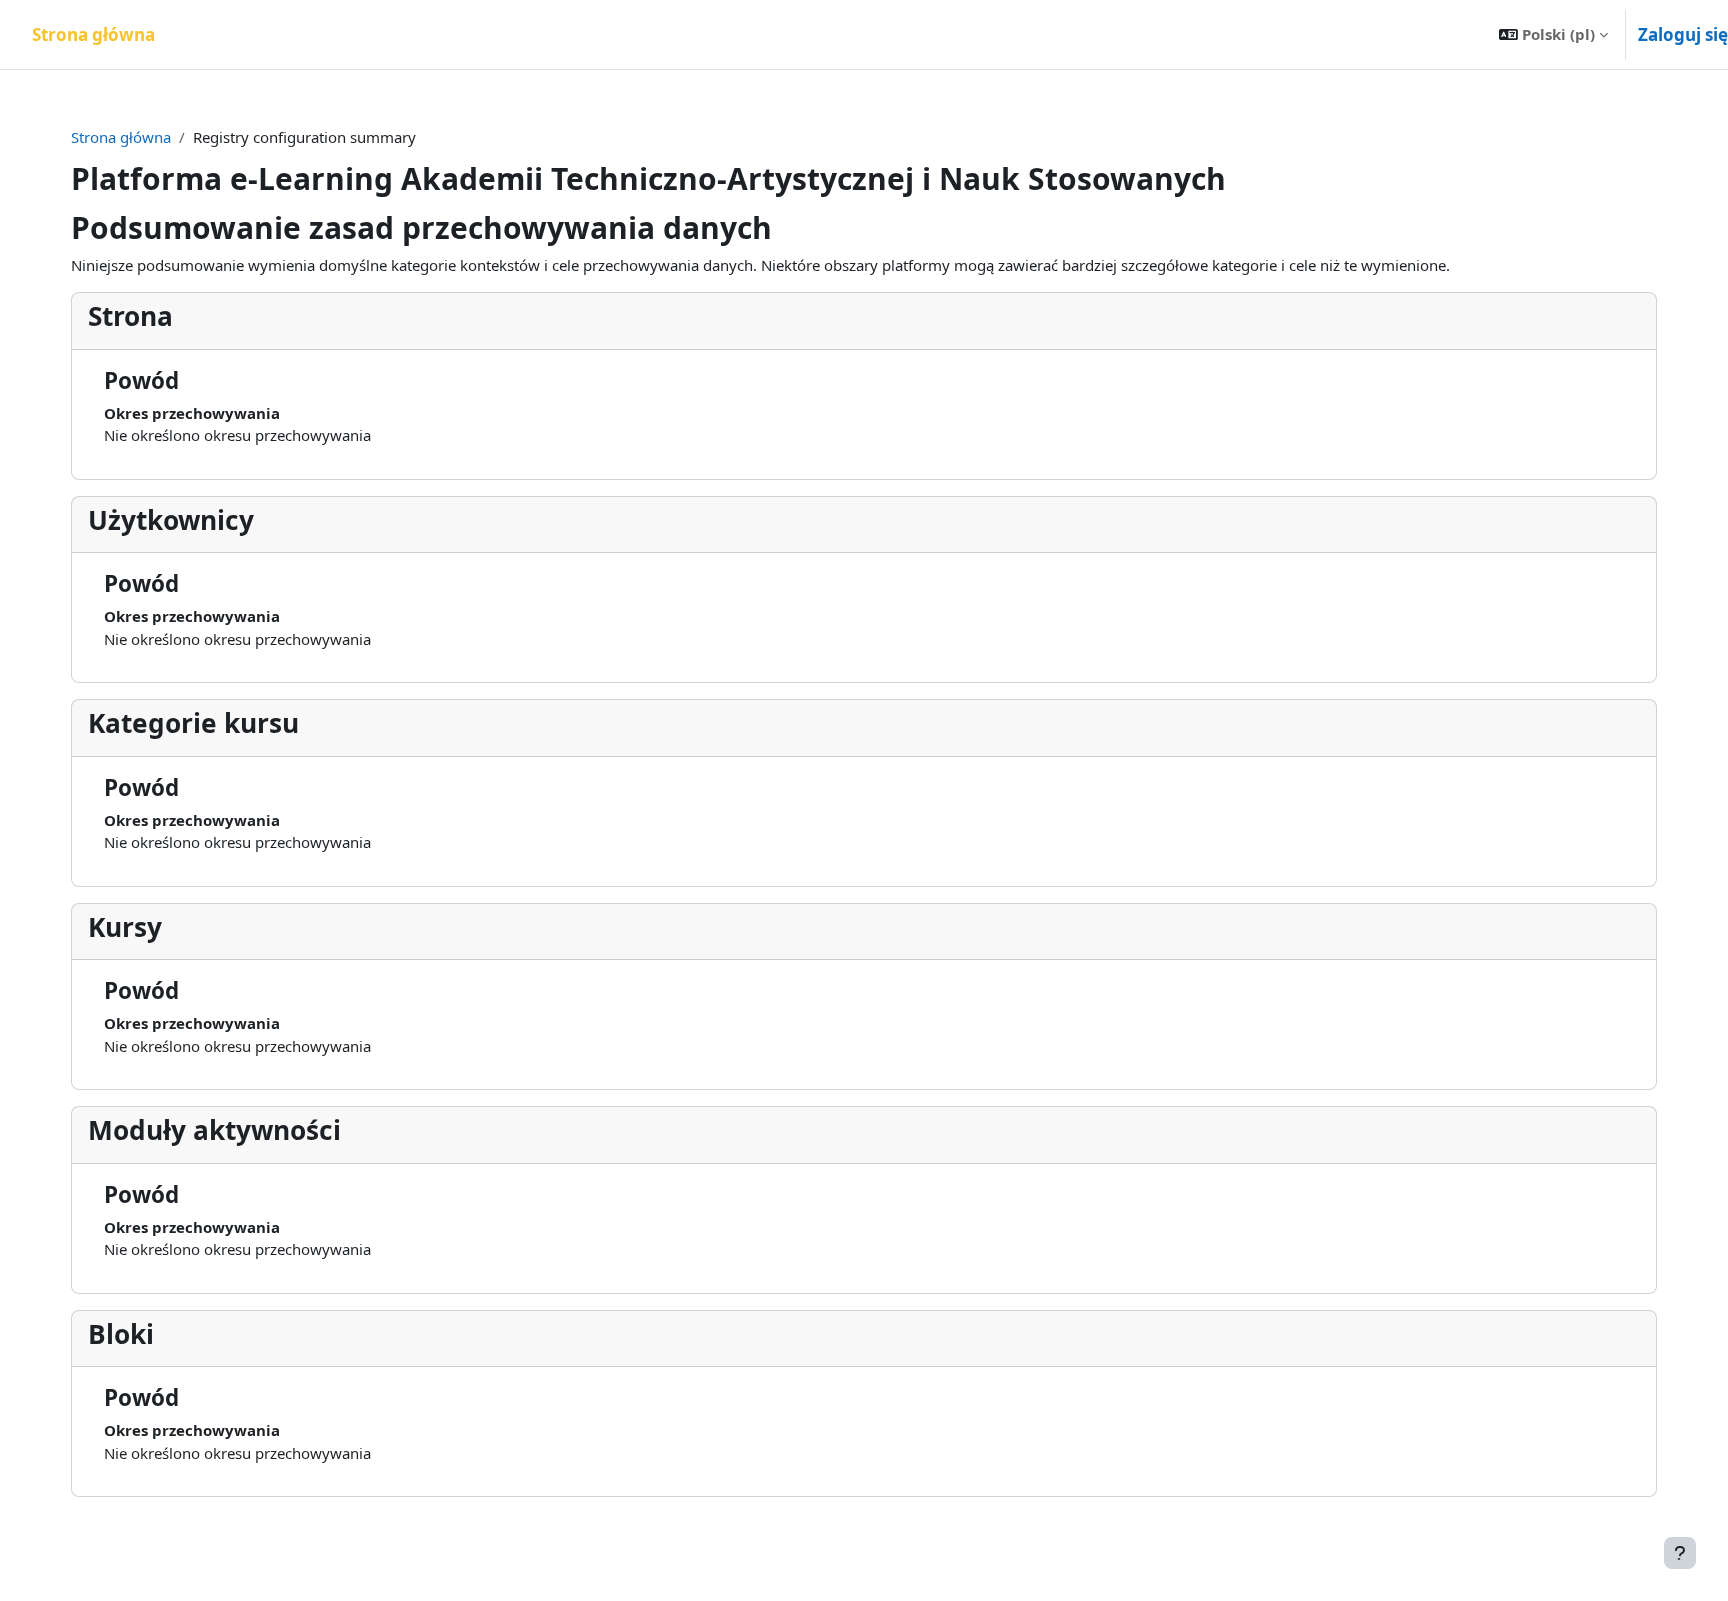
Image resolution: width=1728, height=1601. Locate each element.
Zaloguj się (1683, 34)
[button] (1553, 34)
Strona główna (121, 137)
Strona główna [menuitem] (93, 34)
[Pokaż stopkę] (1680, 1553)
